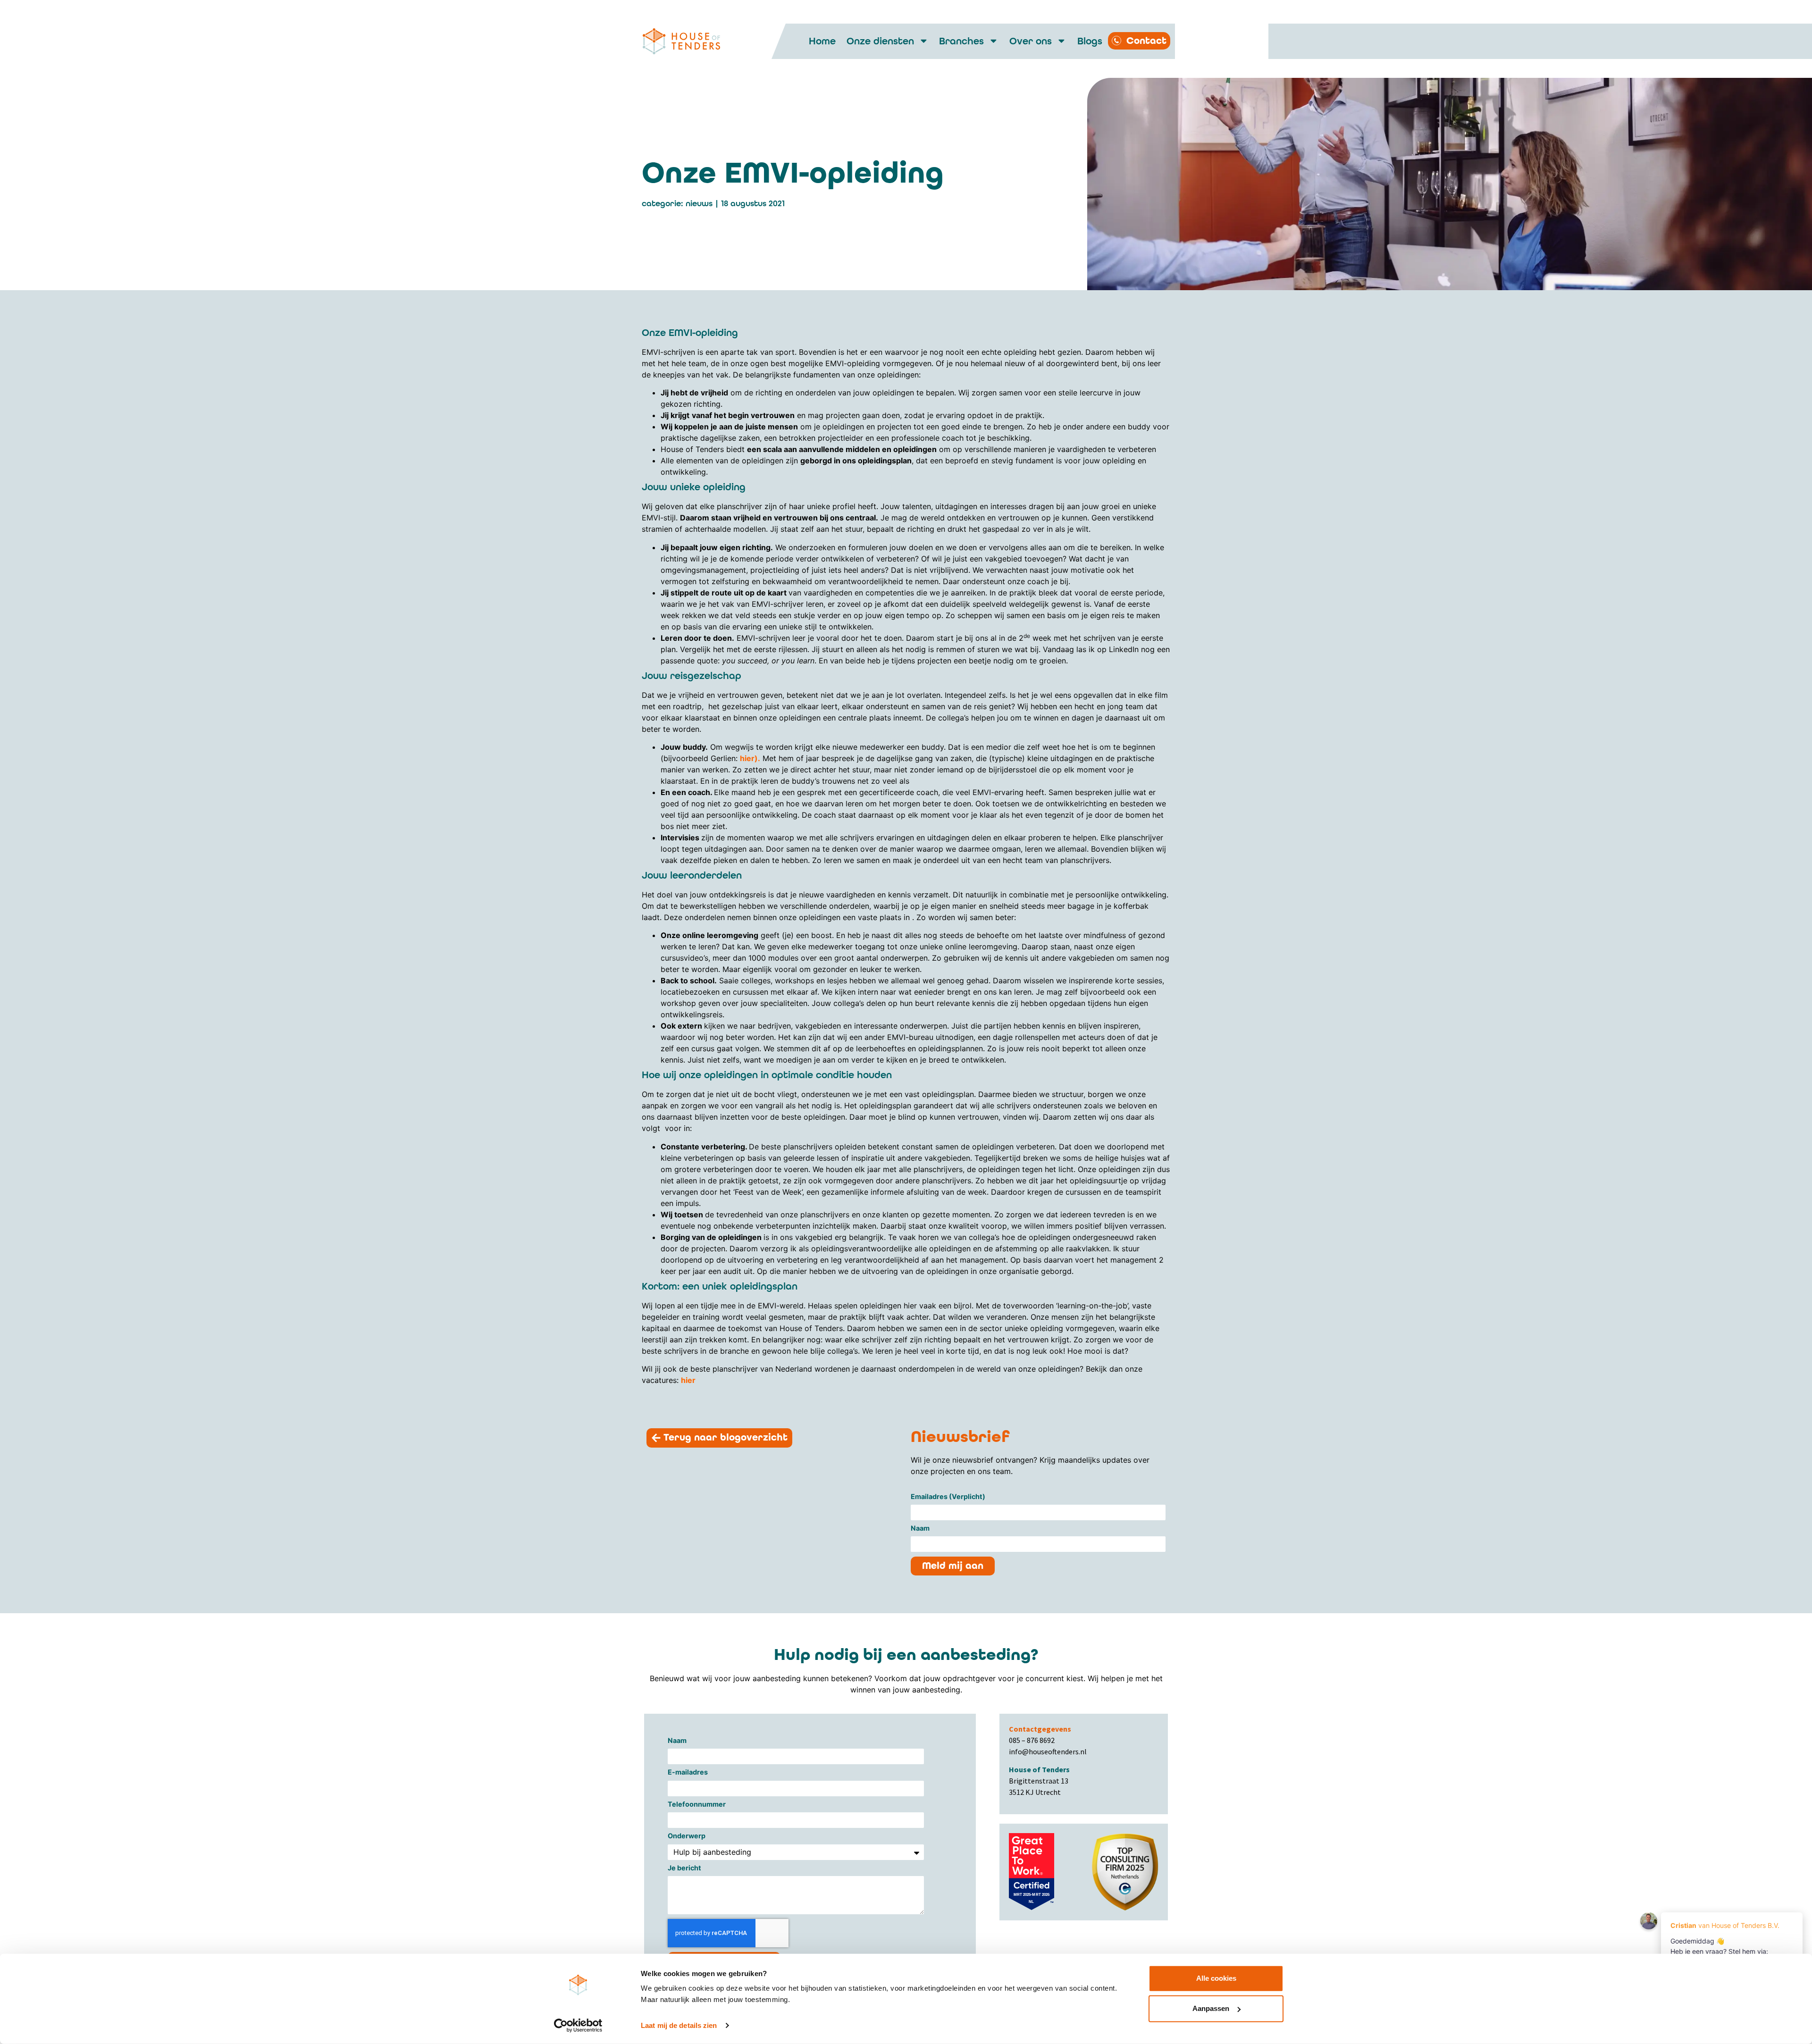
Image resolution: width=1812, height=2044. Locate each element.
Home (822, 41)
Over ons (1031, 41)
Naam (920, 1529)
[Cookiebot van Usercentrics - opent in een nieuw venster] (578, 2026)
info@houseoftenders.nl (1048, 1751)
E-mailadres (688, 1772)
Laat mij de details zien (679, 2025)
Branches (961, 41)
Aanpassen (1211, 2008)
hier (747, 758)
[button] (719, 1438)
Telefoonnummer (697, 1805)
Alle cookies (1216, 1978)
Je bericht (684, 1868)
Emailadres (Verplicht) (948, 1497)
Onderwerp (687, 1836)
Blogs (1090, 41)
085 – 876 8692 (1032, 1740)
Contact (1146, 41)
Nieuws (699, 204)
